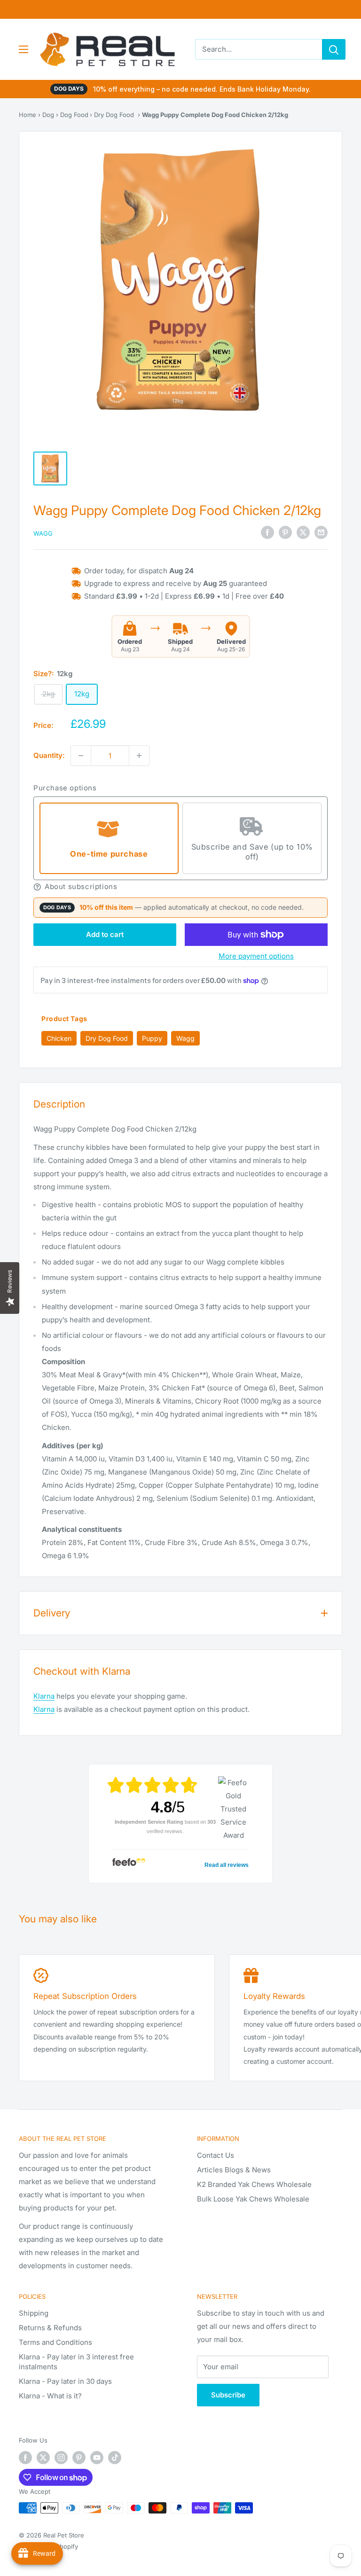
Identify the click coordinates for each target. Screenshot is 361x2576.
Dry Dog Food (114, 115)
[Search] (334, 49)
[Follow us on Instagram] (61, 2458)
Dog (48, 115)
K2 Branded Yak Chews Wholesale (254, 2184)
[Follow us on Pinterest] (79, 2458)
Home (27, 115)
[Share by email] (321, 533)
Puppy (152, 1038)
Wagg (43, 533)
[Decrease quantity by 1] (81, 756)
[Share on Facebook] (267, 533)
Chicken (59, 1038)
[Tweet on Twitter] (303, 533)
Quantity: (49, 755)
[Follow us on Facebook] (25, 2458)
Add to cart (105, 934)
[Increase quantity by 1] (139, 756)
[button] (180, 887)
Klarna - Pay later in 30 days (65, 2381)
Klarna (44, 1696)
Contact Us (216, 2155)
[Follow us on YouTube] (97, 2458)
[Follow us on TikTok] (115, 2458)
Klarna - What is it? (50, 2396)
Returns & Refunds (50, 2328)
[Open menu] (24, 49)
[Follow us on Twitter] (43, 2458)
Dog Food (74, 115)
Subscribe (228, 2395)
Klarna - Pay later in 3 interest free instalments (76, 2362)
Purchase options (65, 788)
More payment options (256, 956)
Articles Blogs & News (234, 2170)
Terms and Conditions (55, 2342)
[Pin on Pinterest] (285, 533)
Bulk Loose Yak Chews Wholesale (253, 2199)
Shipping (34, 2313)
